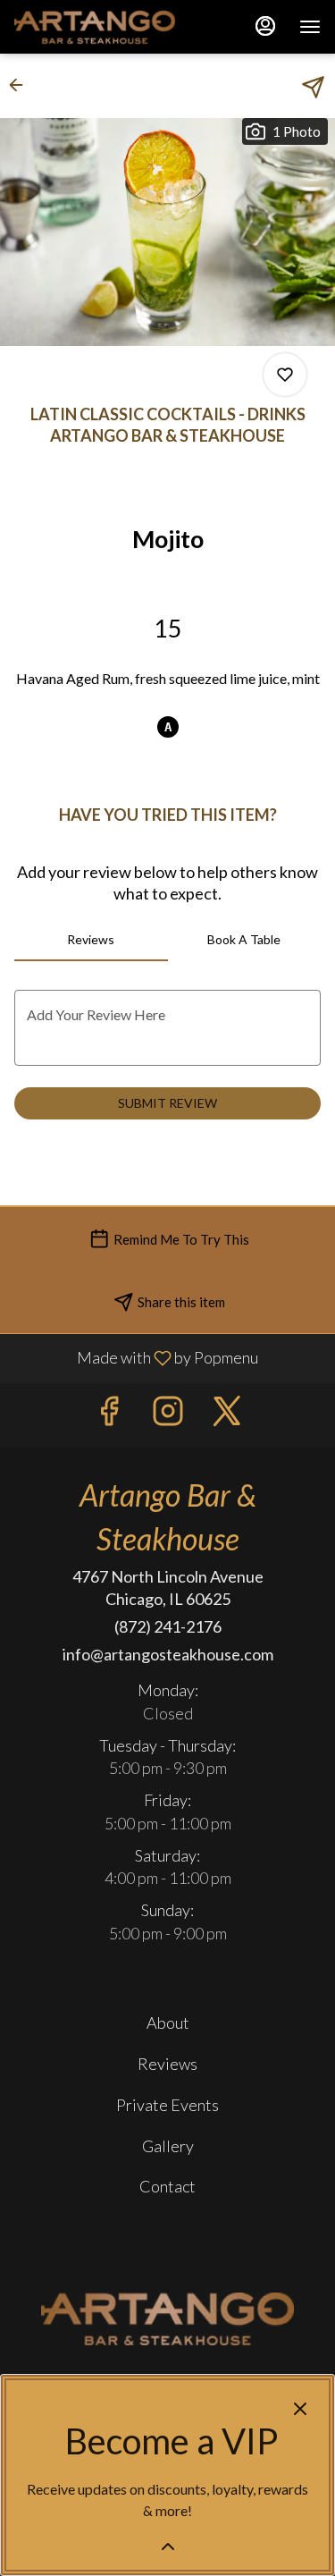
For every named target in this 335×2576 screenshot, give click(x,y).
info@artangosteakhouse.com (168, 1654)
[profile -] (265, 26)
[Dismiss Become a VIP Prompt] (300, 2409)
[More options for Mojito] (285, 375)
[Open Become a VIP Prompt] (168, 2546)
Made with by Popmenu (136, 1358)
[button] (21, 85)
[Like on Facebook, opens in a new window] (109, 1415)
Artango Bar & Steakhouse (167, 2319)
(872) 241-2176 (168, 1626)
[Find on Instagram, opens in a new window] (168, 1415)
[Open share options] (313, 87)
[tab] (91, 940)
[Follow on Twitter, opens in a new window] (227, 1415)
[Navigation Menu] (310, 27)
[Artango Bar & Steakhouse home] (95, 27)
